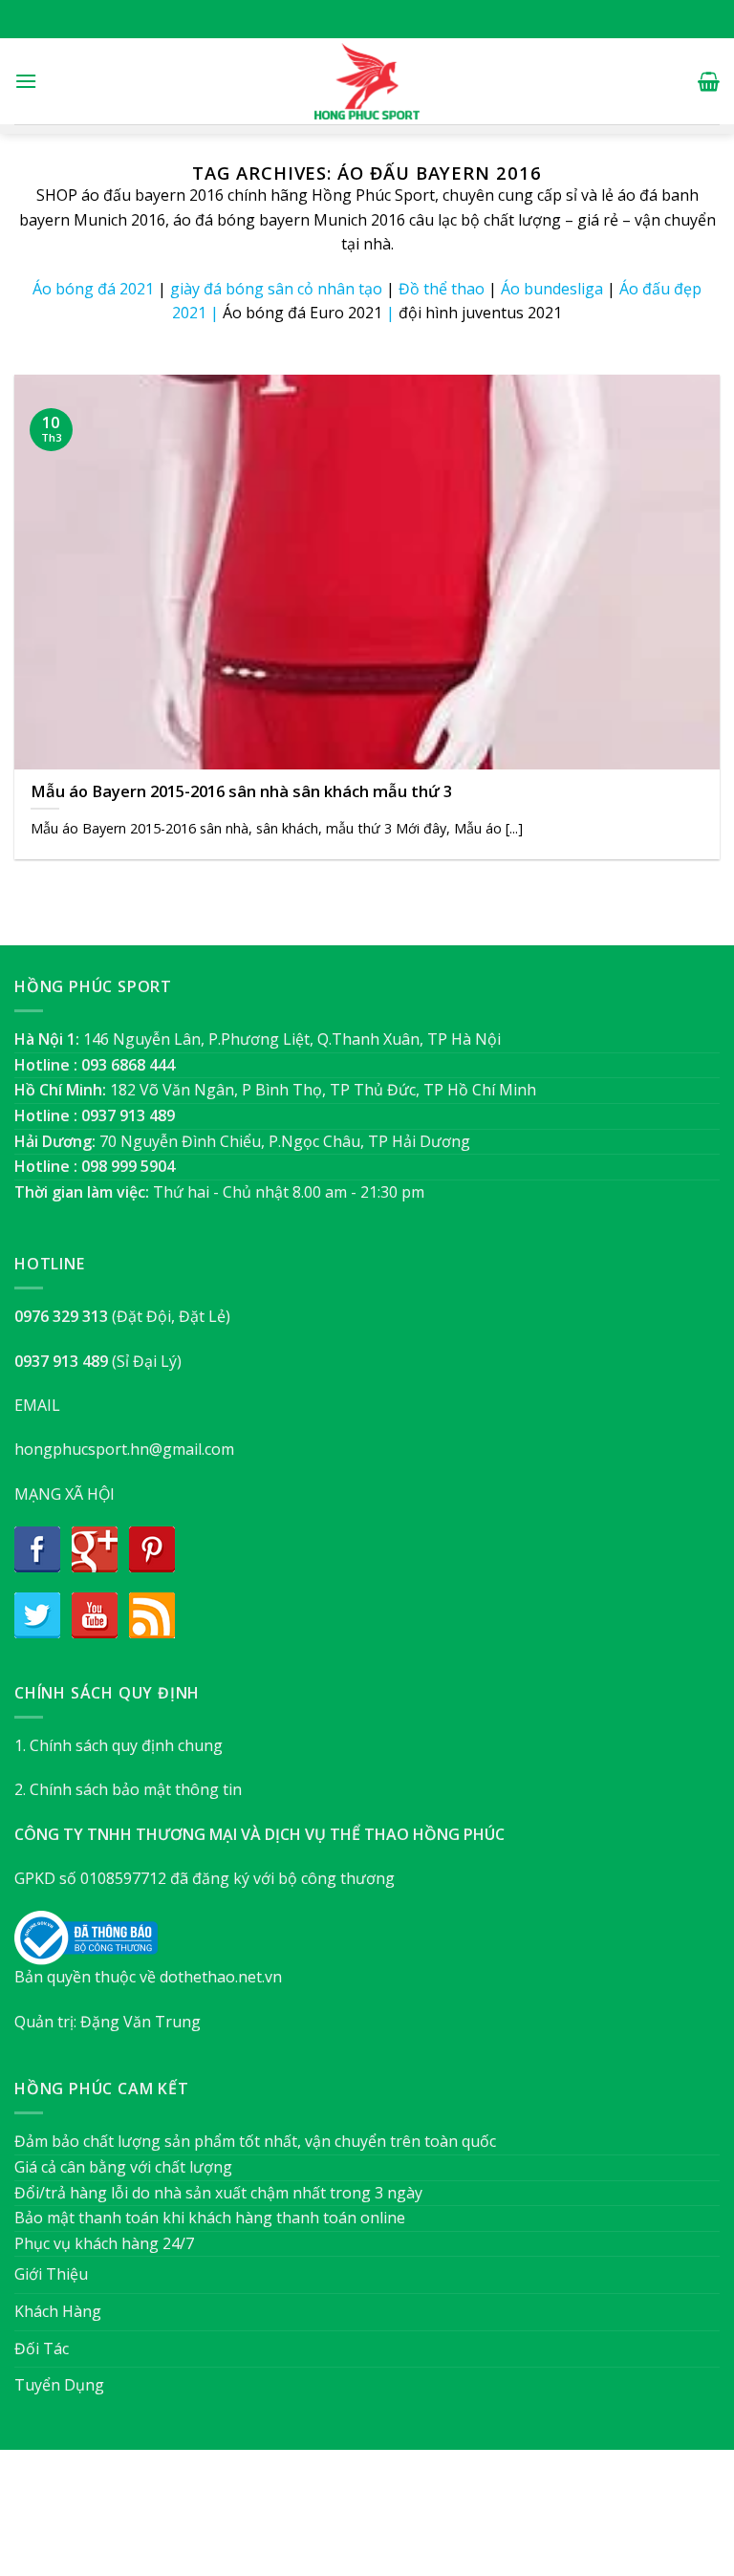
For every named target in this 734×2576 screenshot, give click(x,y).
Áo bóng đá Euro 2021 (302, 313)
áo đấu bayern (133, 195)
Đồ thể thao (442, 289)
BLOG (404, 2522)
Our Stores (335, 2522)
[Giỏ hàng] (709, 81)
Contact (463, 2522)
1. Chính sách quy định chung (119, 1745)
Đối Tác (42, 2349)
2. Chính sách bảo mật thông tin (128, 1789)
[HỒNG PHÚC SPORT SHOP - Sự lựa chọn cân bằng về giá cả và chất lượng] (367, 81)
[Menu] (26, 81)
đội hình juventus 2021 (480, 313)
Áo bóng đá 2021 (93, 289)
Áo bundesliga (552, 289)
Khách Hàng (58, 2311)
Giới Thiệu (51, 2274)
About (263, 2522)
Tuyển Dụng (59, 2385)
